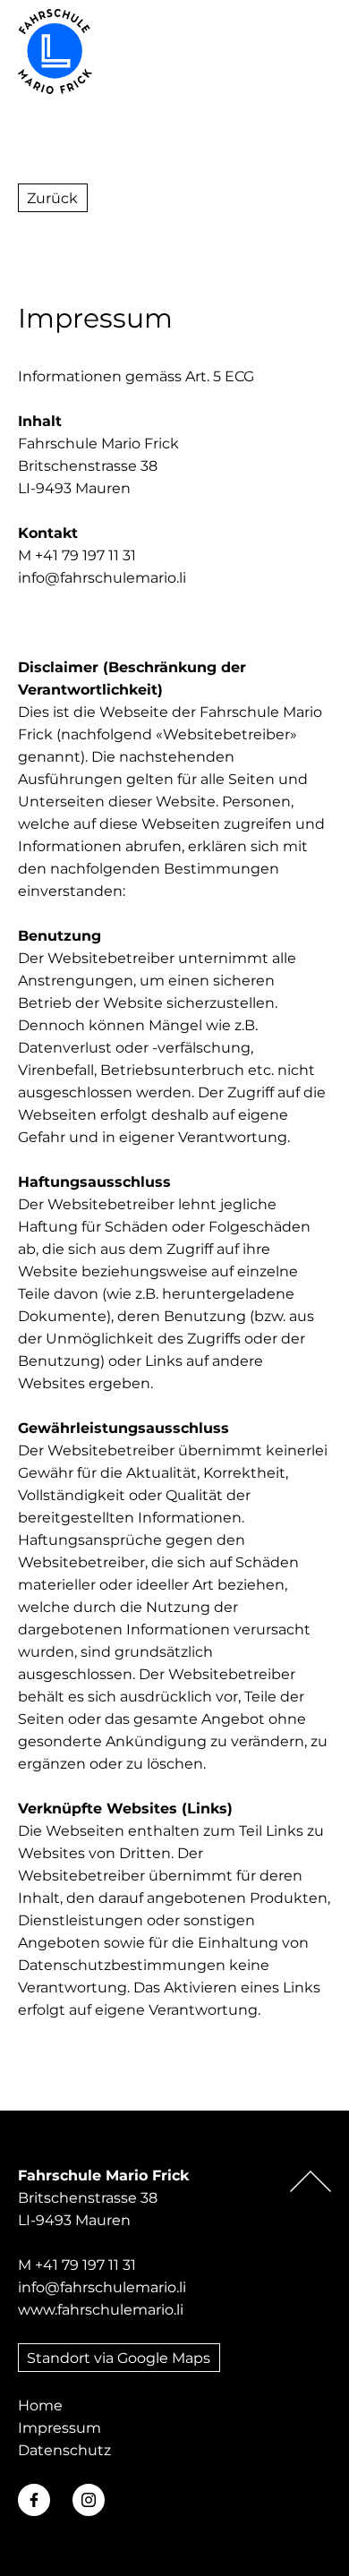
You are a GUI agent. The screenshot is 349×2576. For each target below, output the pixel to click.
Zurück (52, 198)
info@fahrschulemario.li (102, 578)
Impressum (60, 2428)
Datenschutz (64, 2450)
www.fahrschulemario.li (101, 2310)
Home (40, 2405)
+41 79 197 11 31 (85, 2265)
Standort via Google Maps (119, 2358)
